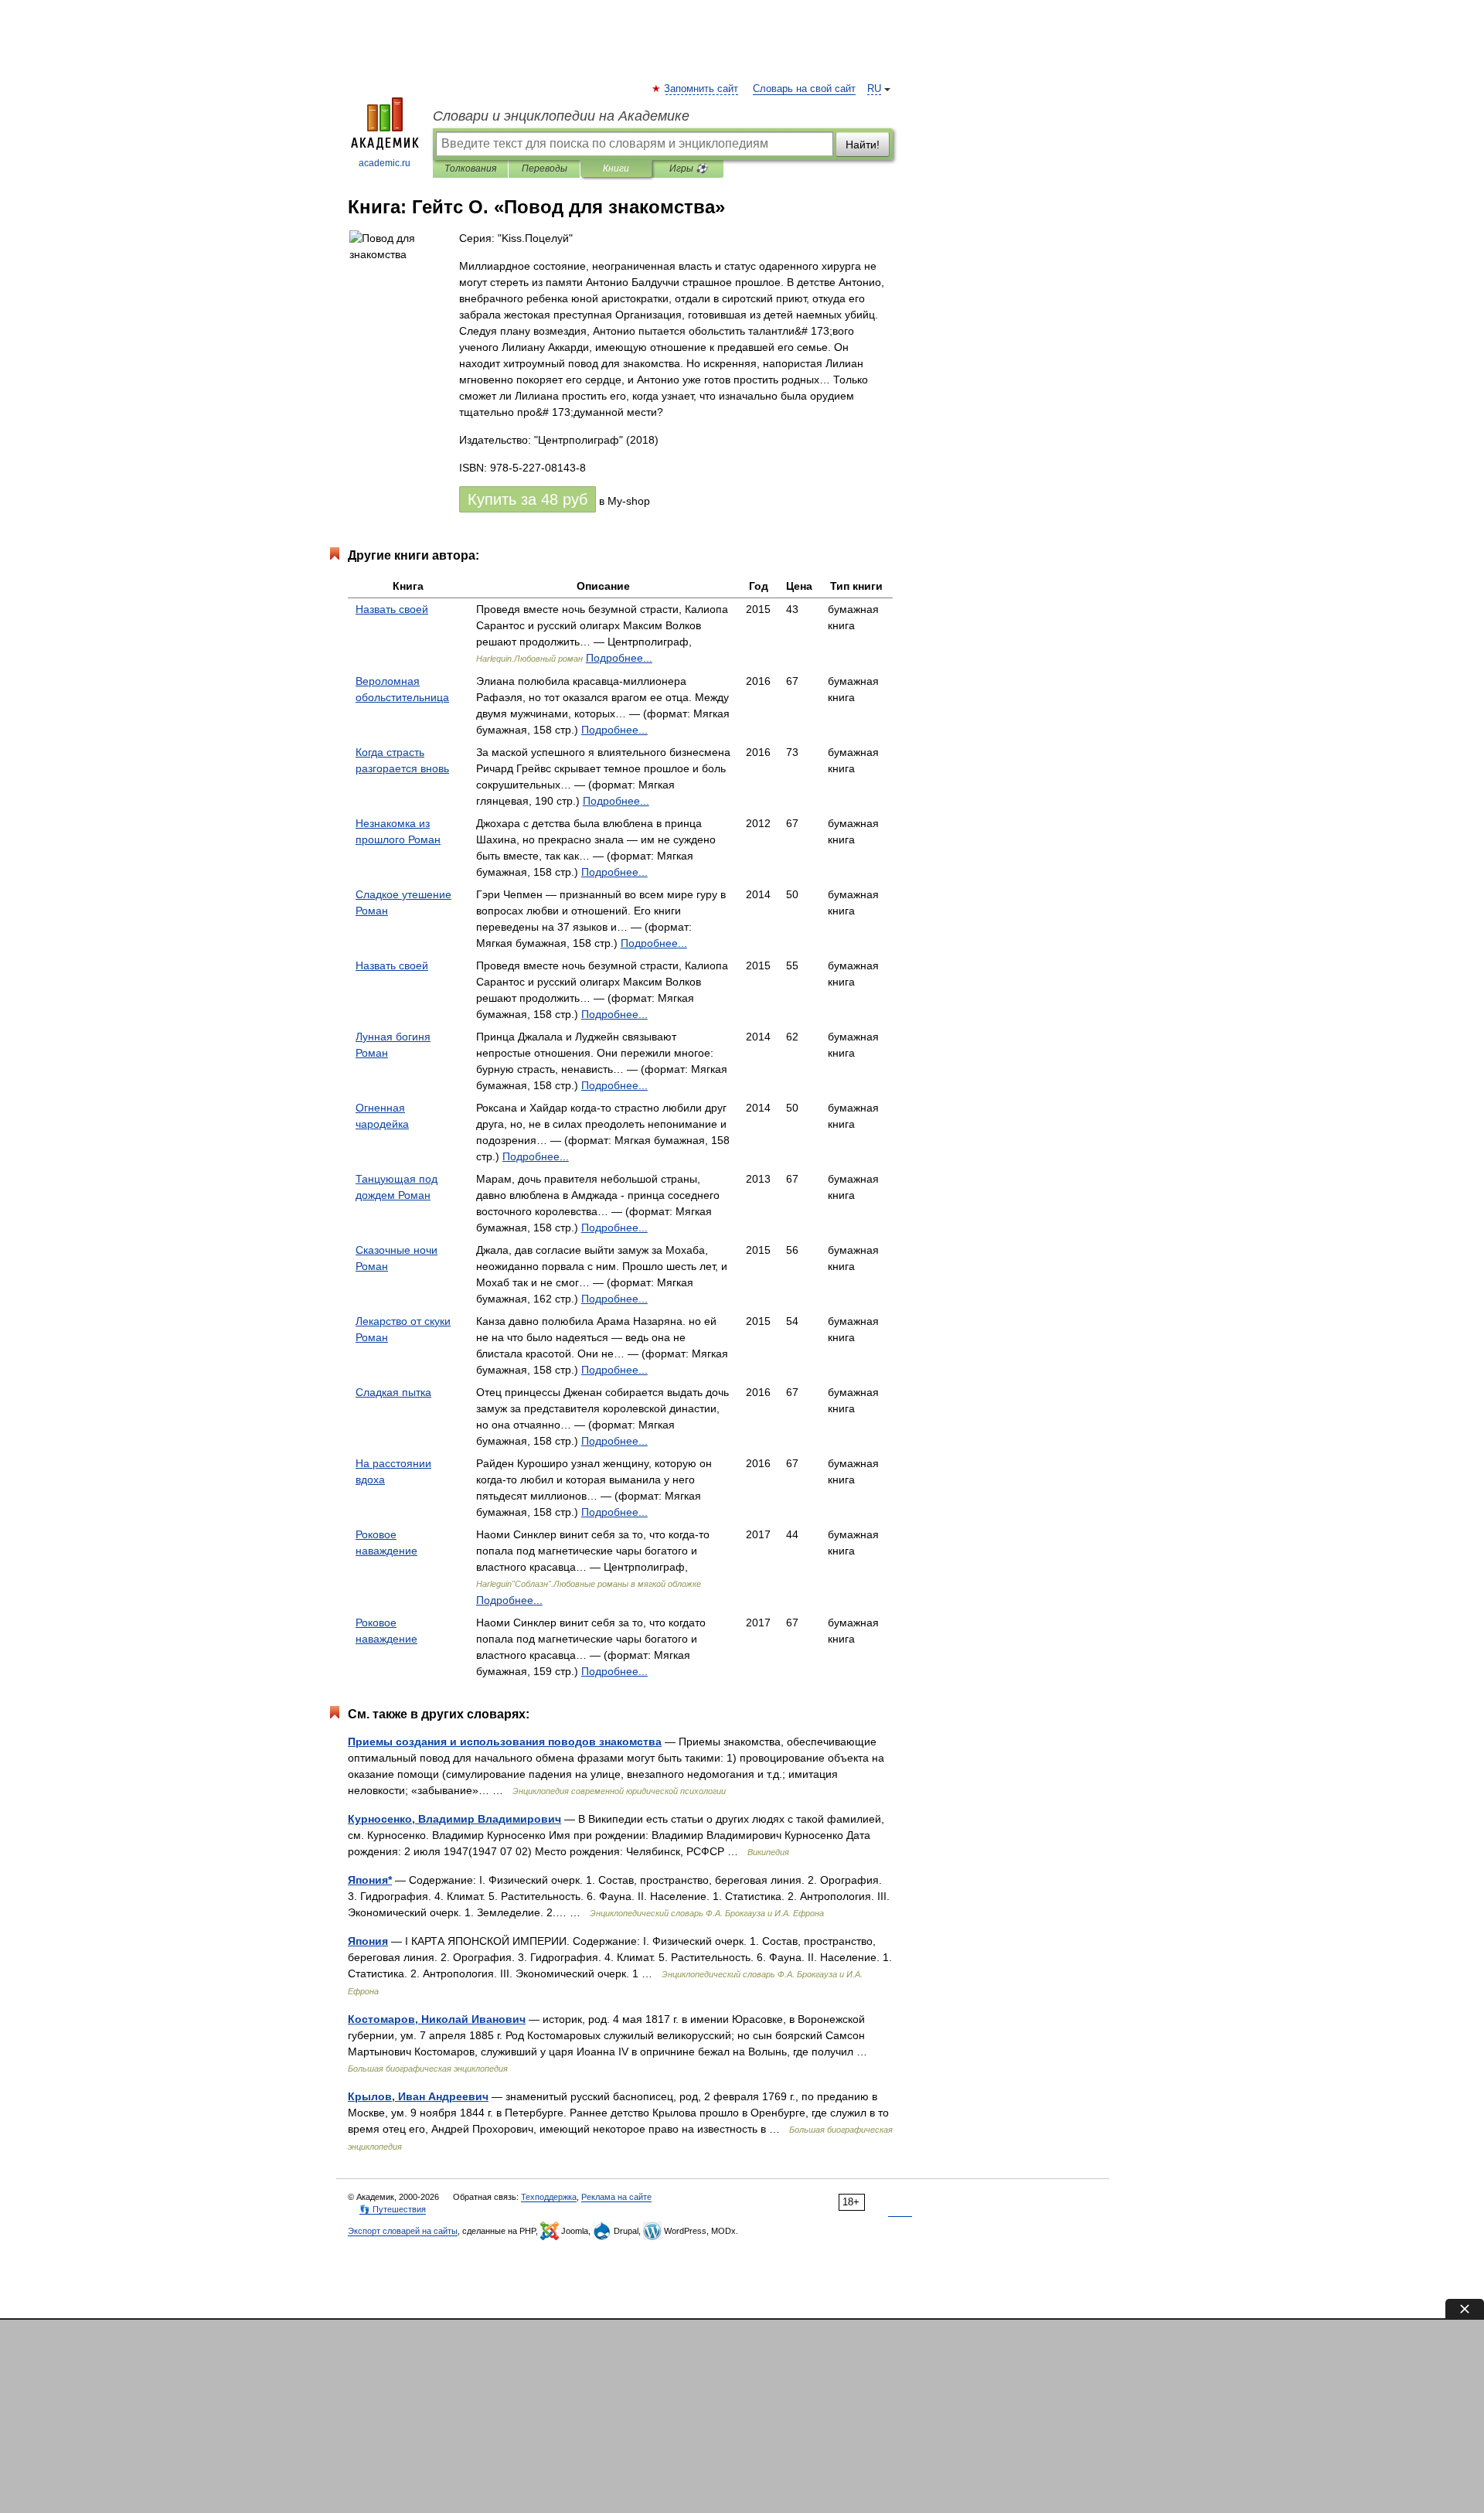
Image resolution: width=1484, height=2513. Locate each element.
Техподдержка (549, 2197)
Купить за (528, 499)
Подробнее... (619, 658)
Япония (368, 1941)
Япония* (370, 1880)
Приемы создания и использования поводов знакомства (505, 1742)
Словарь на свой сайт (804, 89)
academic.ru (385, 163)
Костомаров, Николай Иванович (437, 2019)
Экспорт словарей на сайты (403, 2231)
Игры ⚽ (688, 169)
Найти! (863, 145)
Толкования (470, 169)
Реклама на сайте (616, 2197)
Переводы (545, 169)
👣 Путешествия (393, 2209)
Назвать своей (392, 609)
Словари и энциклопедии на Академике (561, 116)
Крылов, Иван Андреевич (418, 2096)
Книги (616, 169)
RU (874, 89)
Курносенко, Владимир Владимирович (454, 1819)
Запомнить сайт (702, 89)
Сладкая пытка (393, 1392)
